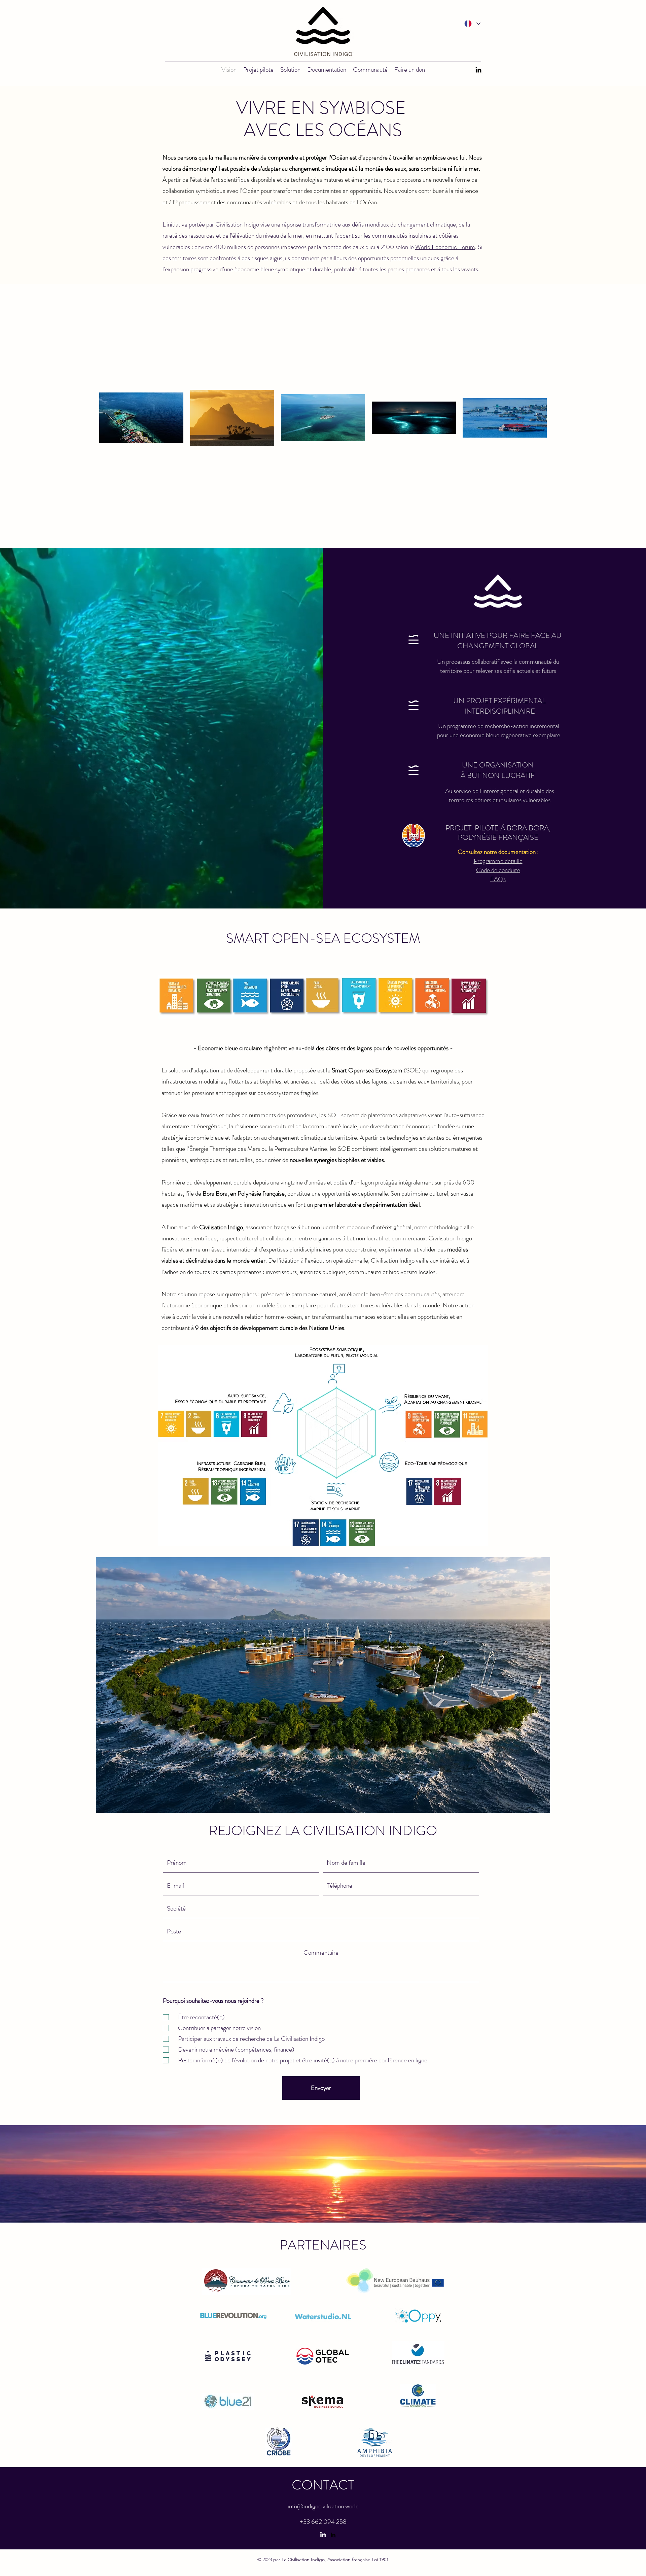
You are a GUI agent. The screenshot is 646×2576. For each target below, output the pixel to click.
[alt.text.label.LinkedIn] (478, 70)
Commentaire (321, 1952)
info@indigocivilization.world (323, 2506)
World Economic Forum (445, 247)
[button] (327, 69)
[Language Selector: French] (472, 24)
